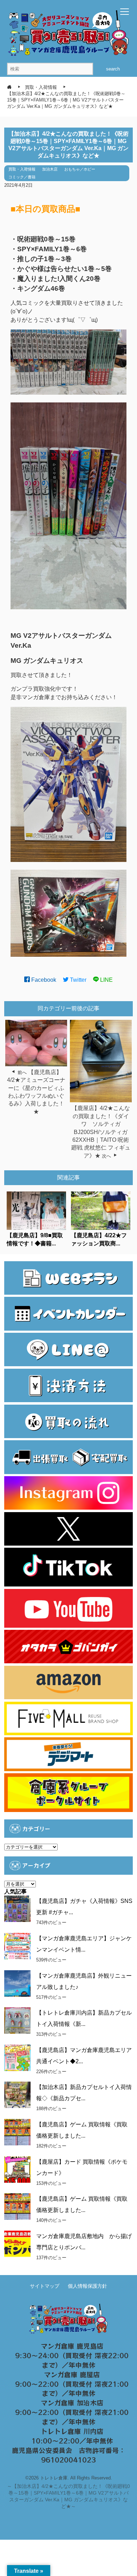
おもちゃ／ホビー (80, 169)
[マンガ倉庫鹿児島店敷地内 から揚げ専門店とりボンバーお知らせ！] (17, 2244)
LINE (106, 980)
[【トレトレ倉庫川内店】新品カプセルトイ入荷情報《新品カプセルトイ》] (17, 2020)
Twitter (77, 980)
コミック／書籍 (22, 177)
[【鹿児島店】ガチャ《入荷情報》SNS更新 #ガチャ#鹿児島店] (17, 1909)
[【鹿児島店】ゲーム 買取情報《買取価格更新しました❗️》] (17, 2207)
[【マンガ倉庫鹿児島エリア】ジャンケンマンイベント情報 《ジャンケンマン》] (17, 1946)
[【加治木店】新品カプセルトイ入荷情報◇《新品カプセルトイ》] (17, 2095)
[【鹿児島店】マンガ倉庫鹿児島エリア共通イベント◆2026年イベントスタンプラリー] (17, 2058)
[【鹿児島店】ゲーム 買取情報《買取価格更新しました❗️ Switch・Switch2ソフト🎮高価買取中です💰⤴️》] (17, 2132)
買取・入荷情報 (22, 169)
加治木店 (50, 169)
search (113, 69)
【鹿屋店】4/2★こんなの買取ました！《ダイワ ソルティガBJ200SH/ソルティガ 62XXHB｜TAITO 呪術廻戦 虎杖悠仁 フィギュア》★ (101, 1132)
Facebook (43, 980)
